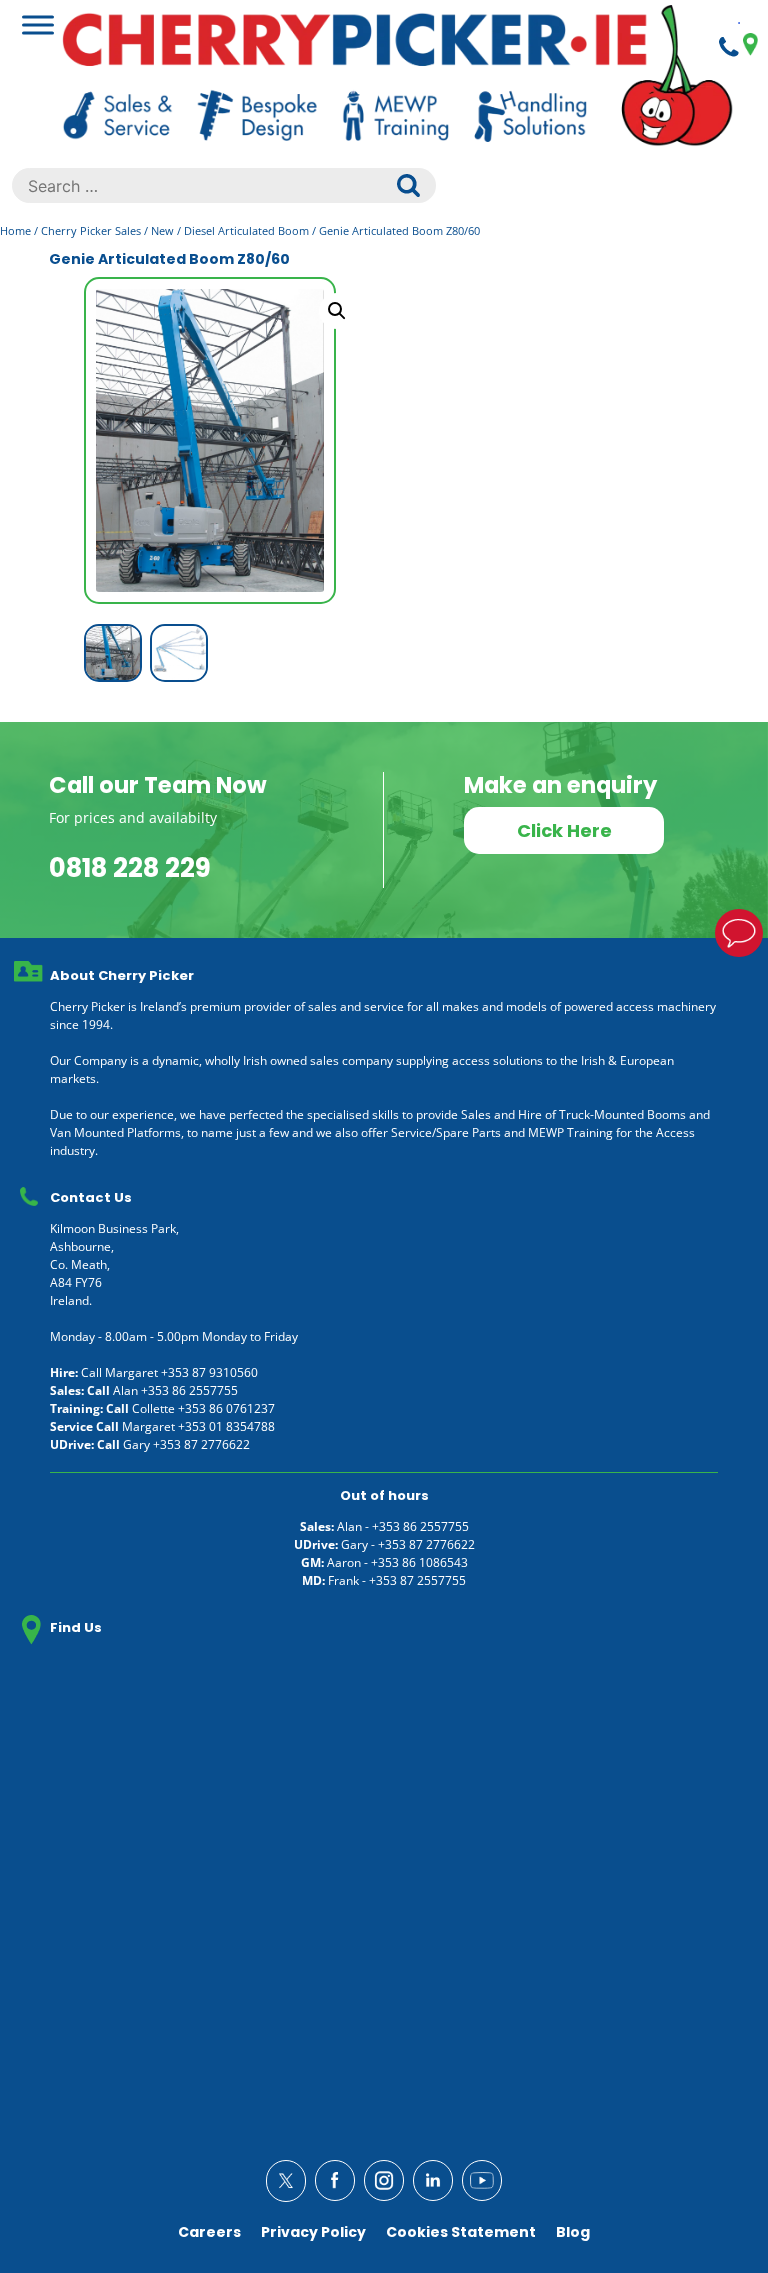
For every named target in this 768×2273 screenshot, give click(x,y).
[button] (337, 311)
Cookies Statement (461, 2232)
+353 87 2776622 (201, 1444)
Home (15, 230)
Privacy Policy (313, 2232)
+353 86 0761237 (226, 1408)
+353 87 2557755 (417, 1580)
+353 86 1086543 (419, 1562)
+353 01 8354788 (226, 1426)
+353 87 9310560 (209, 1372)
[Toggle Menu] (38, 24)
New (162, 230)
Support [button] (739, 933)
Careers (209, 2232)
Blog (573, 2232)
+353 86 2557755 (189, 1390)
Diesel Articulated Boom (246, 230)
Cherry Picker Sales (91, 230)
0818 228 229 (130, 868)
